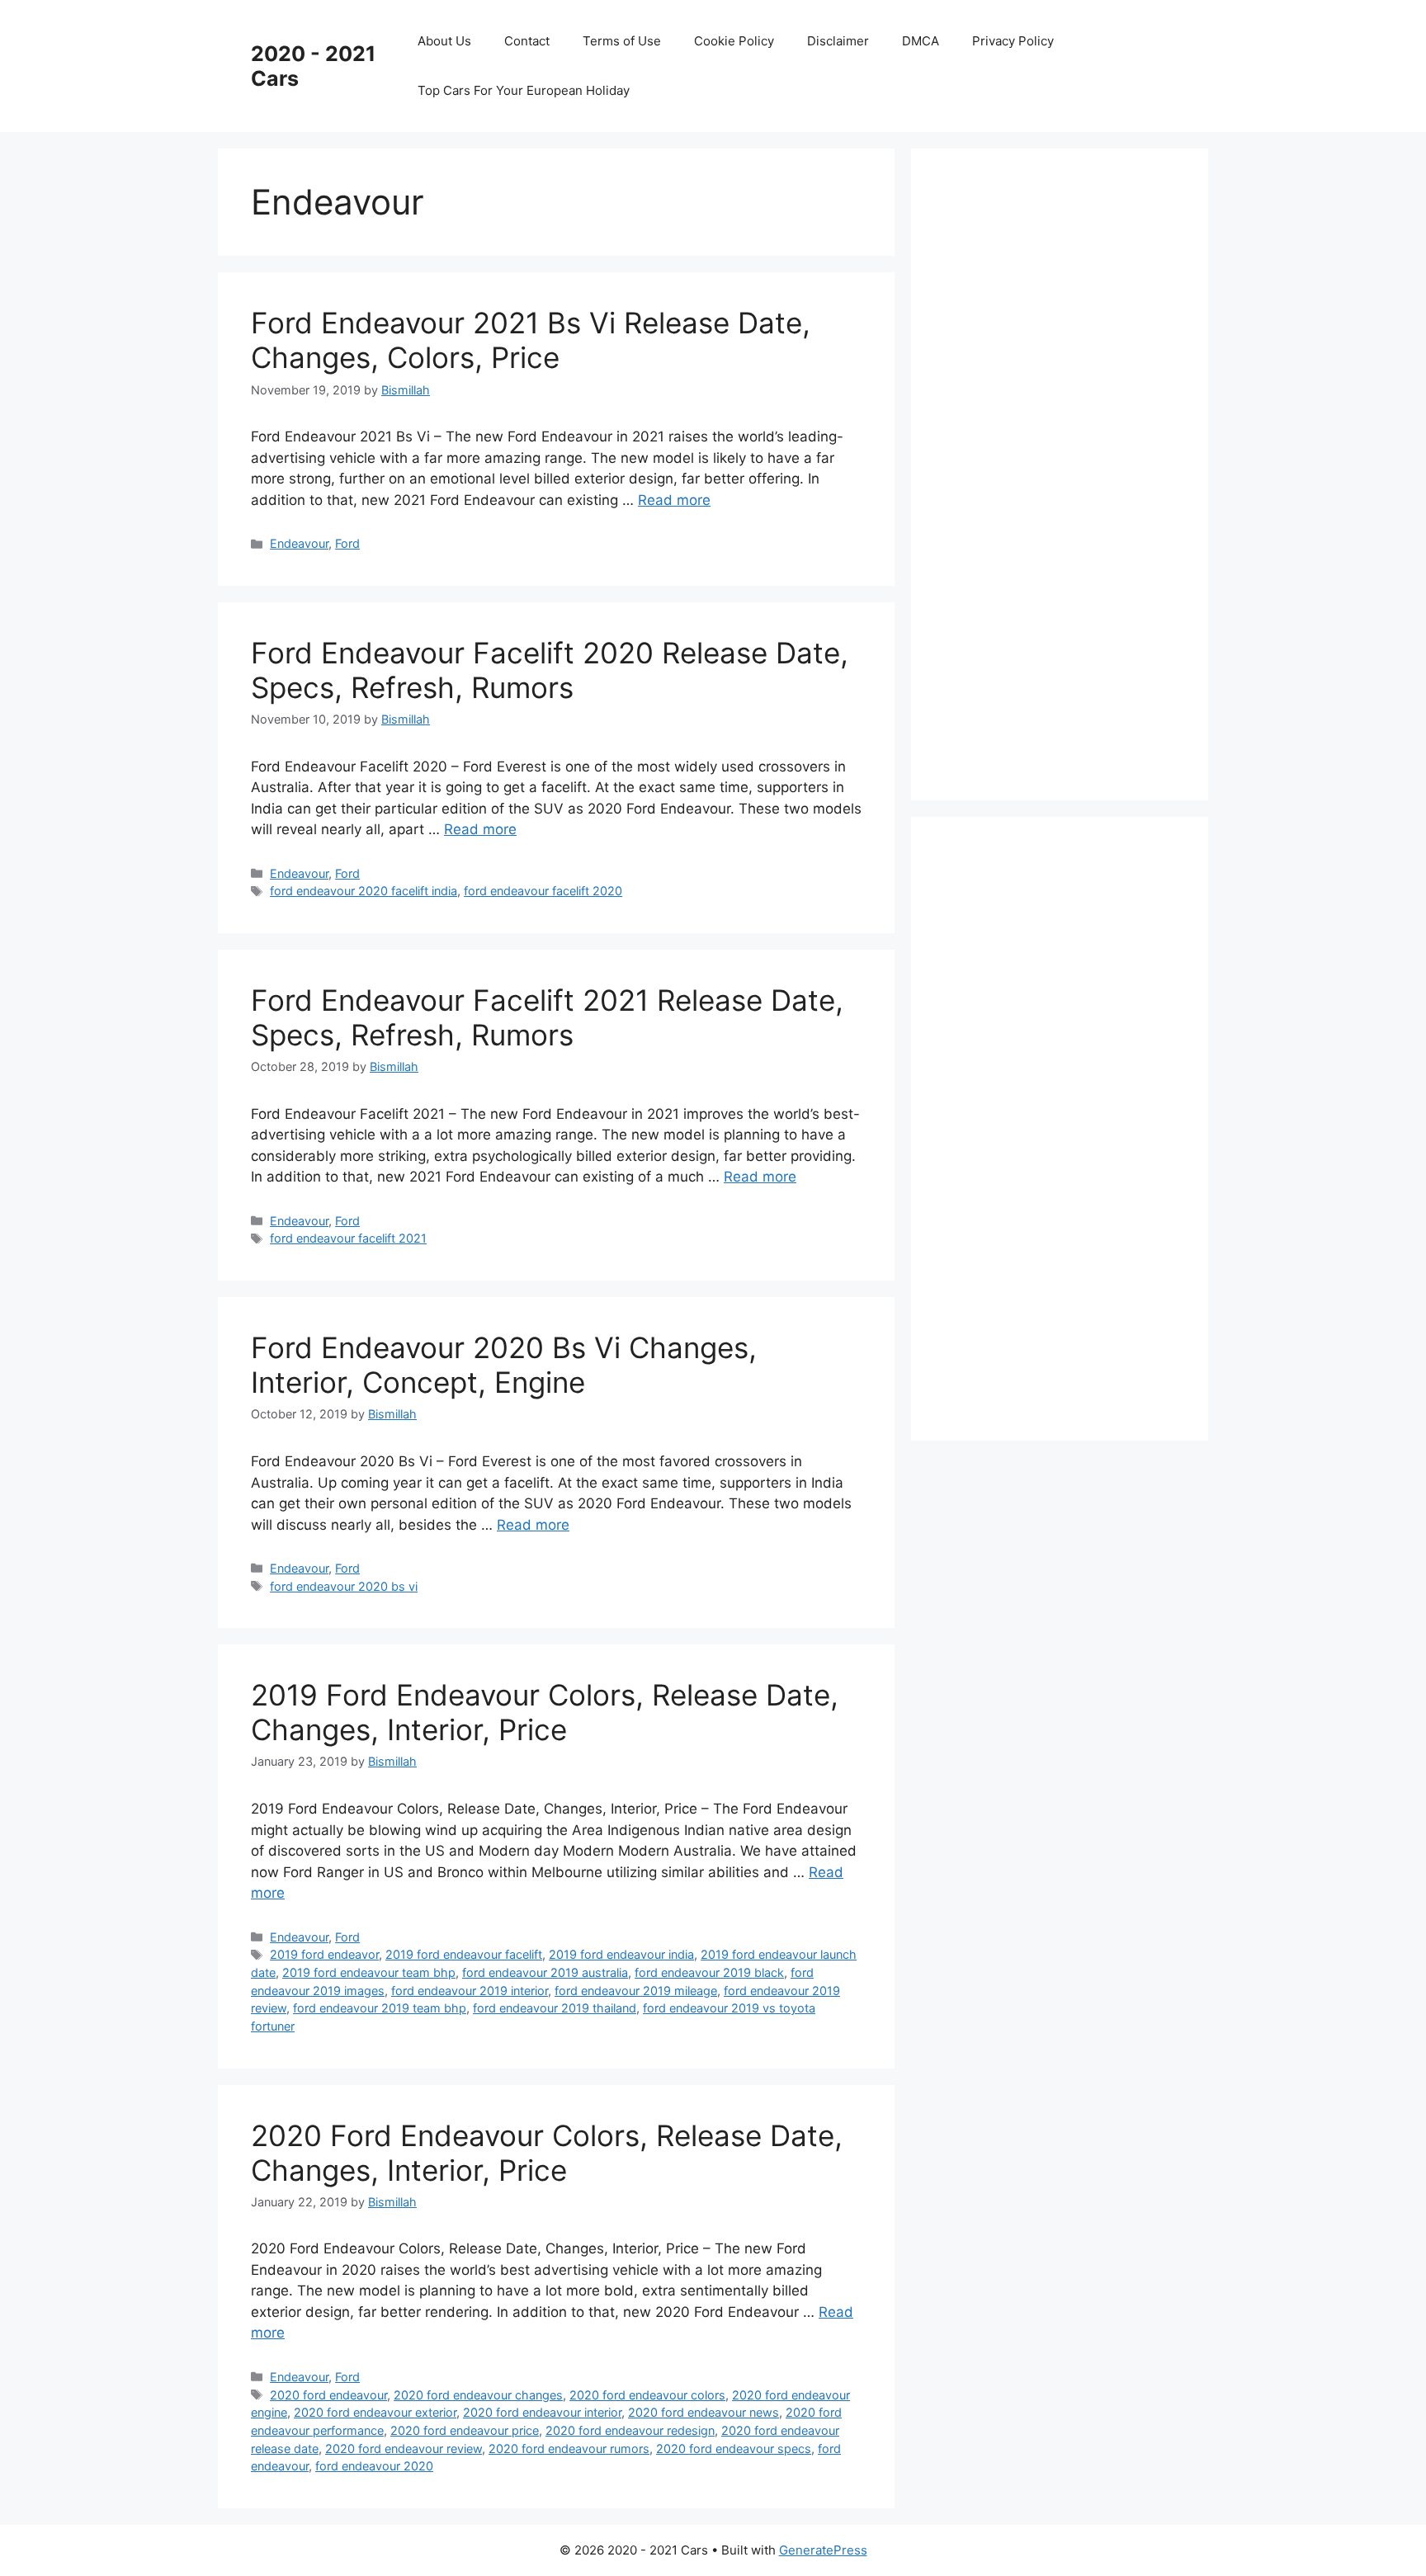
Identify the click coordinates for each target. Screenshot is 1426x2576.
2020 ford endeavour (328, 2395)
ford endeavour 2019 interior (470, 1991)
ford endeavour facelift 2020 (543, 891)
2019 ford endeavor (324, 1954)
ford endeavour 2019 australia (545, 1972)
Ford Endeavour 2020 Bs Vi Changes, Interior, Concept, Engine (504, 1365)
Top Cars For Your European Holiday (524, 90)
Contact (527, 41)
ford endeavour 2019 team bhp (380, 2008)
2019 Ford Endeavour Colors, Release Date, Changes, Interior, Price (545, 1712)
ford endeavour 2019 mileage (636, 1991)
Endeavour (299, 543)
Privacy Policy (1013, 41)
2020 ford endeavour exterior (375, 2412)
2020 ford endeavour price (465, 2430)
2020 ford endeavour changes (478, 2395)
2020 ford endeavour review (404, 2449)
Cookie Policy (734, 41)
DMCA (921, 41)
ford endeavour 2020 (374, 2466)
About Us (444, 41)
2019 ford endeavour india (621, 1954)
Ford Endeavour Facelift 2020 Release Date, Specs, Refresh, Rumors (550, 670)
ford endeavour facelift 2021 (348, 1238)
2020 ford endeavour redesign (630, 2430)
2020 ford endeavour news (704, 2412)
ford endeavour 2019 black (709, 1972)
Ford (347, 543)
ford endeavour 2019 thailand (555, 2008)
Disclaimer (838, 41)
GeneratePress (823, 2550)
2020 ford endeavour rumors (569, 2449)
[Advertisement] (1068, 471)
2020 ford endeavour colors (647, 2395)
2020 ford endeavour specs (734, 2449)
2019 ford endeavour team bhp (369, 1972)
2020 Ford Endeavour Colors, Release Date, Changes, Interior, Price (547, 2153)
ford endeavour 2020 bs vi (344, 1586)
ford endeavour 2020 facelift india (364, 891)
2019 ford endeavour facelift (464, 1954)
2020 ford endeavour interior (542, 2412)
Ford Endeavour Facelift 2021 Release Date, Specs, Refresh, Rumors (547, 1017)
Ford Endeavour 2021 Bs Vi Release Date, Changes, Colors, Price (531, 340)
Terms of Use (622, 41)
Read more (674, 500)
